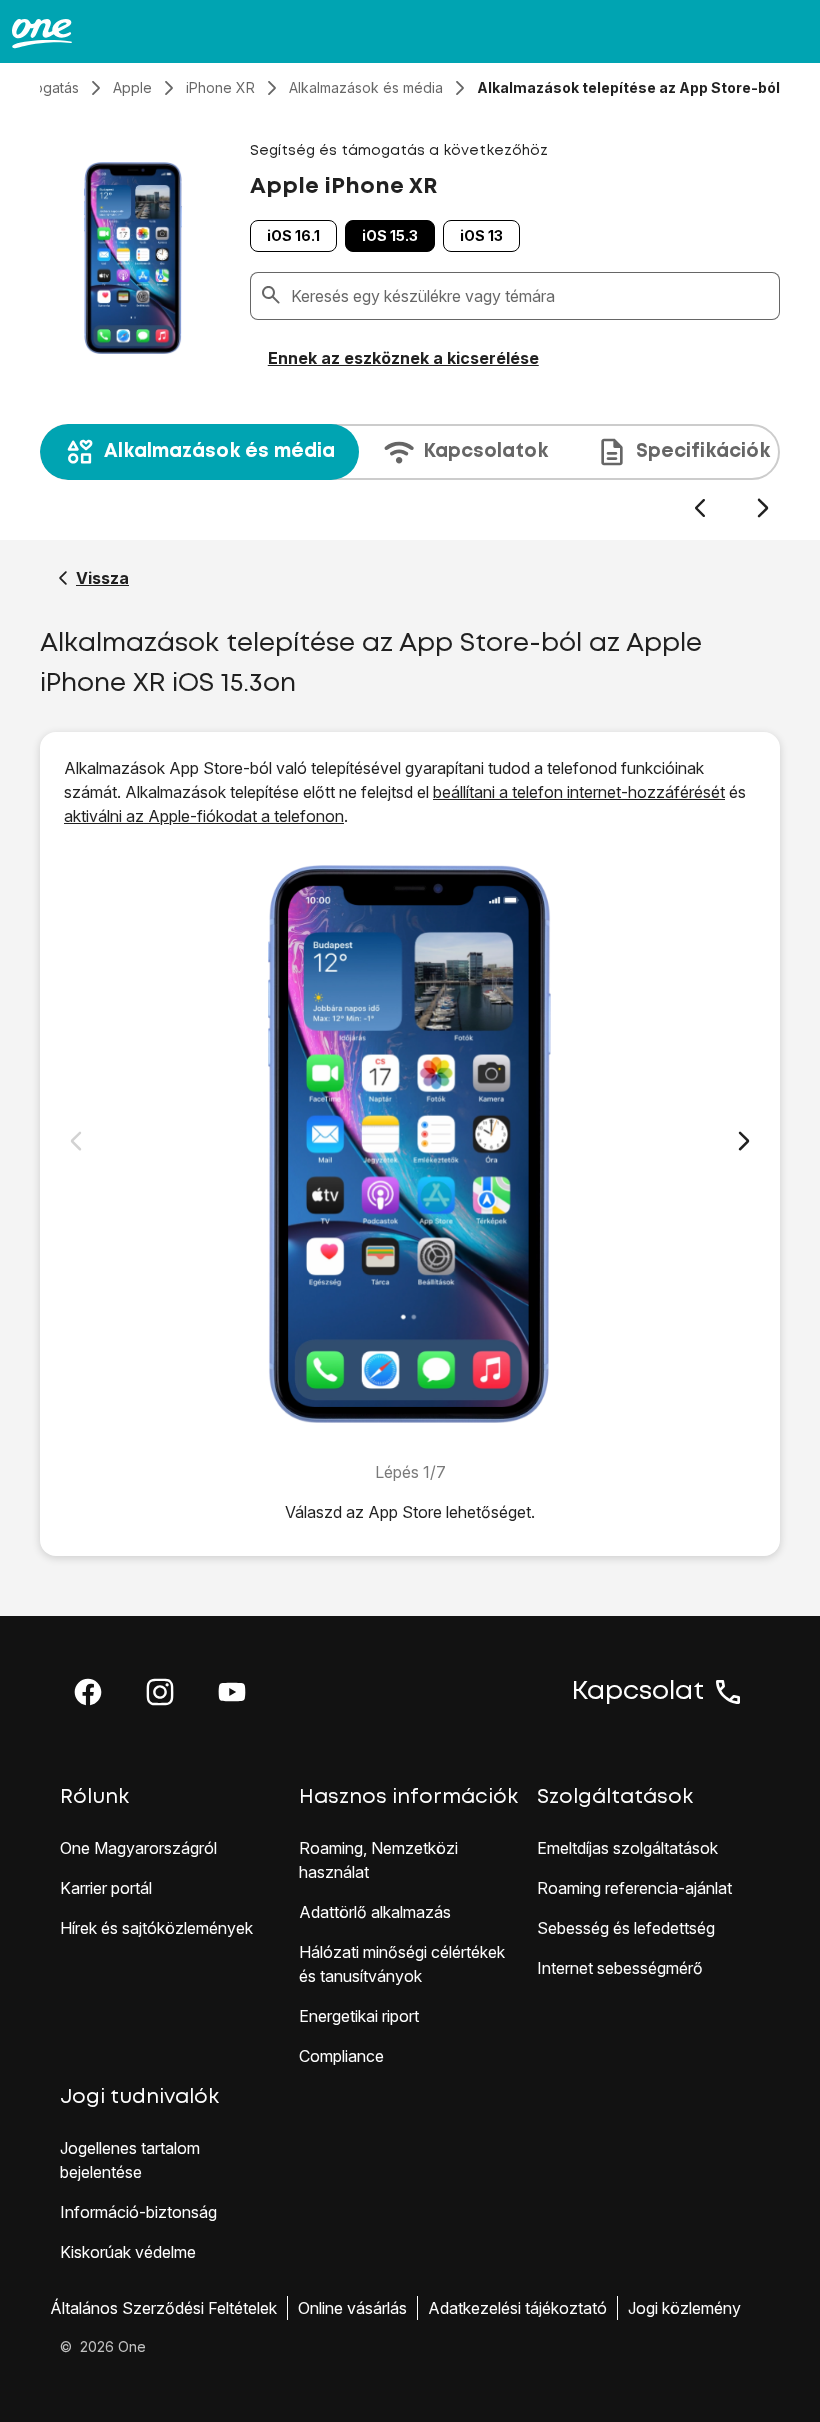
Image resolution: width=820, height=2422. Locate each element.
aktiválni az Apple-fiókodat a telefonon (204, 816)
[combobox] (531, 296)
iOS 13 (481, 235)
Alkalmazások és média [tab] (219, 451)
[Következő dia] (762, 508)
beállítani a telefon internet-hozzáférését (579, 792)
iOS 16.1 (293, 235)
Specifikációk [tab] (703, 451)
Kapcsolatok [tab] (485, 451)
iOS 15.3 (390, 235)
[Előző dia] (699, 508)
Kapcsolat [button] (638, 1692)
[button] (88, 1692)
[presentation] (410, 472)
